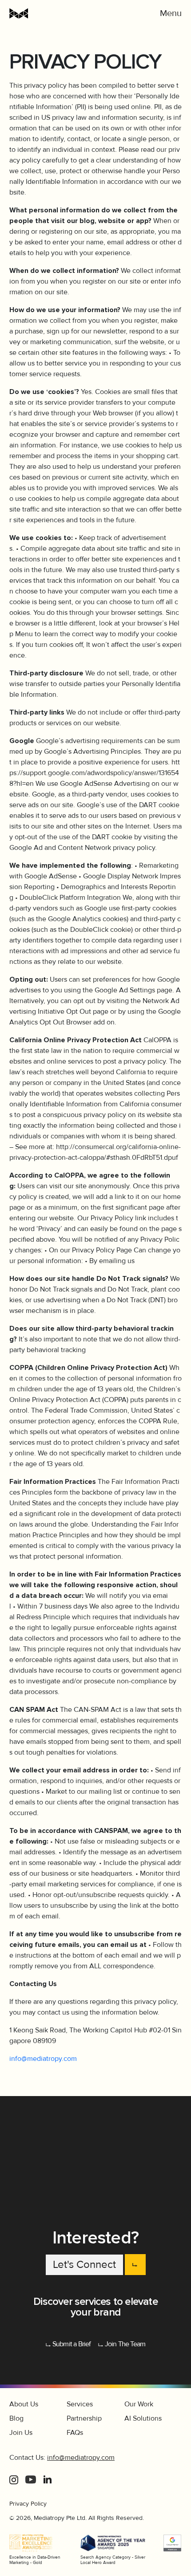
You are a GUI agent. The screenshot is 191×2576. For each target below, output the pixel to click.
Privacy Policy (28, 2504)
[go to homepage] (54, 13)
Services (80, 2404)
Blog (16, 2418)
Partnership (84, 2418)
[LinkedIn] (48, 2479)
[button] (171, 13)
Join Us (21, 2433)
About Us (24, 2404)
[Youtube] (31, 2479)
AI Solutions (143, 2418)
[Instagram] (14, 2479)
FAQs (75, 2433)
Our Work (139, 2404)
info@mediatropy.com (43, 2059)
